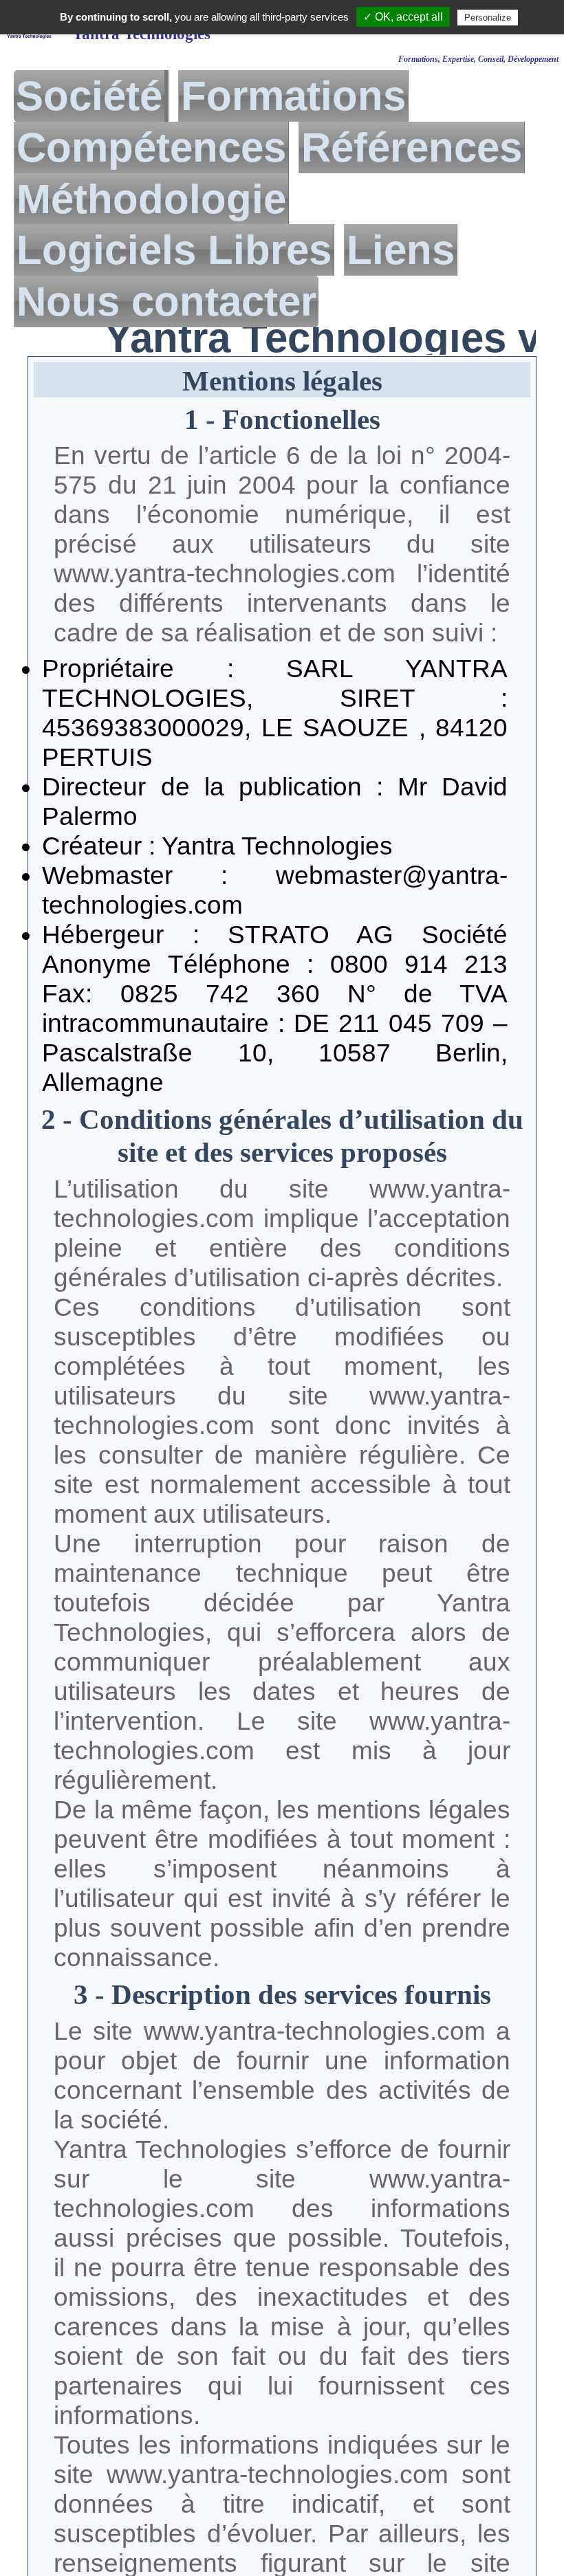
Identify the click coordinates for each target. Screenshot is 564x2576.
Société (89, 96)
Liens (401, 250)
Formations (293, 96)
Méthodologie (151, 199)
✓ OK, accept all (403, 17)
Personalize (488, 18)
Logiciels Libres (174, 250)
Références (412, 147)
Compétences (151, 147)
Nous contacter (166, 301)
